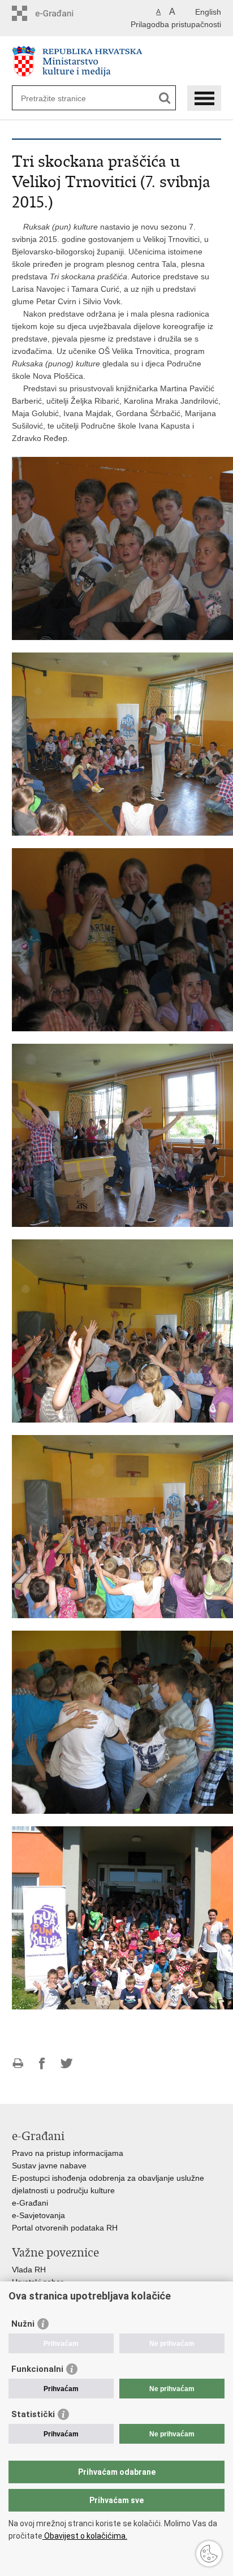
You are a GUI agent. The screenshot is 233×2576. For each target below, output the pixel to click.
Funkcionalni (37, 2369)
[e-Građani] (60, 13)
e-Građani (30, 2203)
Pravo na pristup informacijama (68, 2153)
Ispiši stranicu (18, 2063)
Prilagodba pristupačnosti (176, 24)
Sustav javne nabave (49, 2166)
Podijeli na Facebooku (42, 2063)
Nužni (23, 2324)
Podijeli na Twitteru (66, 2063)
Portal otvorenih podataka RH (65, 2228)
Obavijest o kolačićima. (85, 2536)
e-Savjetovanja (38, 2215)
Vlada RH (29, 2270)
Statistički (33, 2414)
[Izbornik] (204, 98)
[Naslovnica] (117, 61)
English (208, 12)
